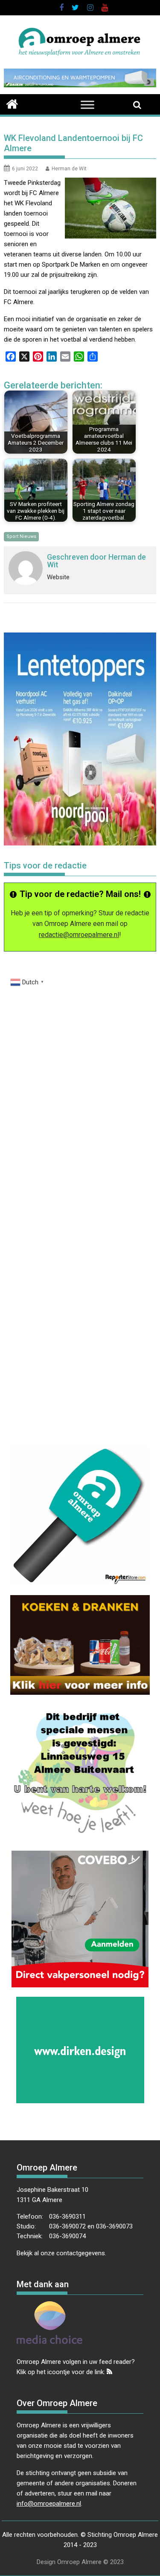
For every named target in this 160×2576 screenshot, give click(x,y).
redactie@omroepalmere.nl (79, 935)
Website (58, 577)
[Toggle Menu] (87, 105)
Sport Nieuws (21, 536)
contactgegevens (81, 2253)
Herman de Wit (69, 169)
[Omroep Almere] (12, 103)
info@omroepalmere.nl (49, 2504)
